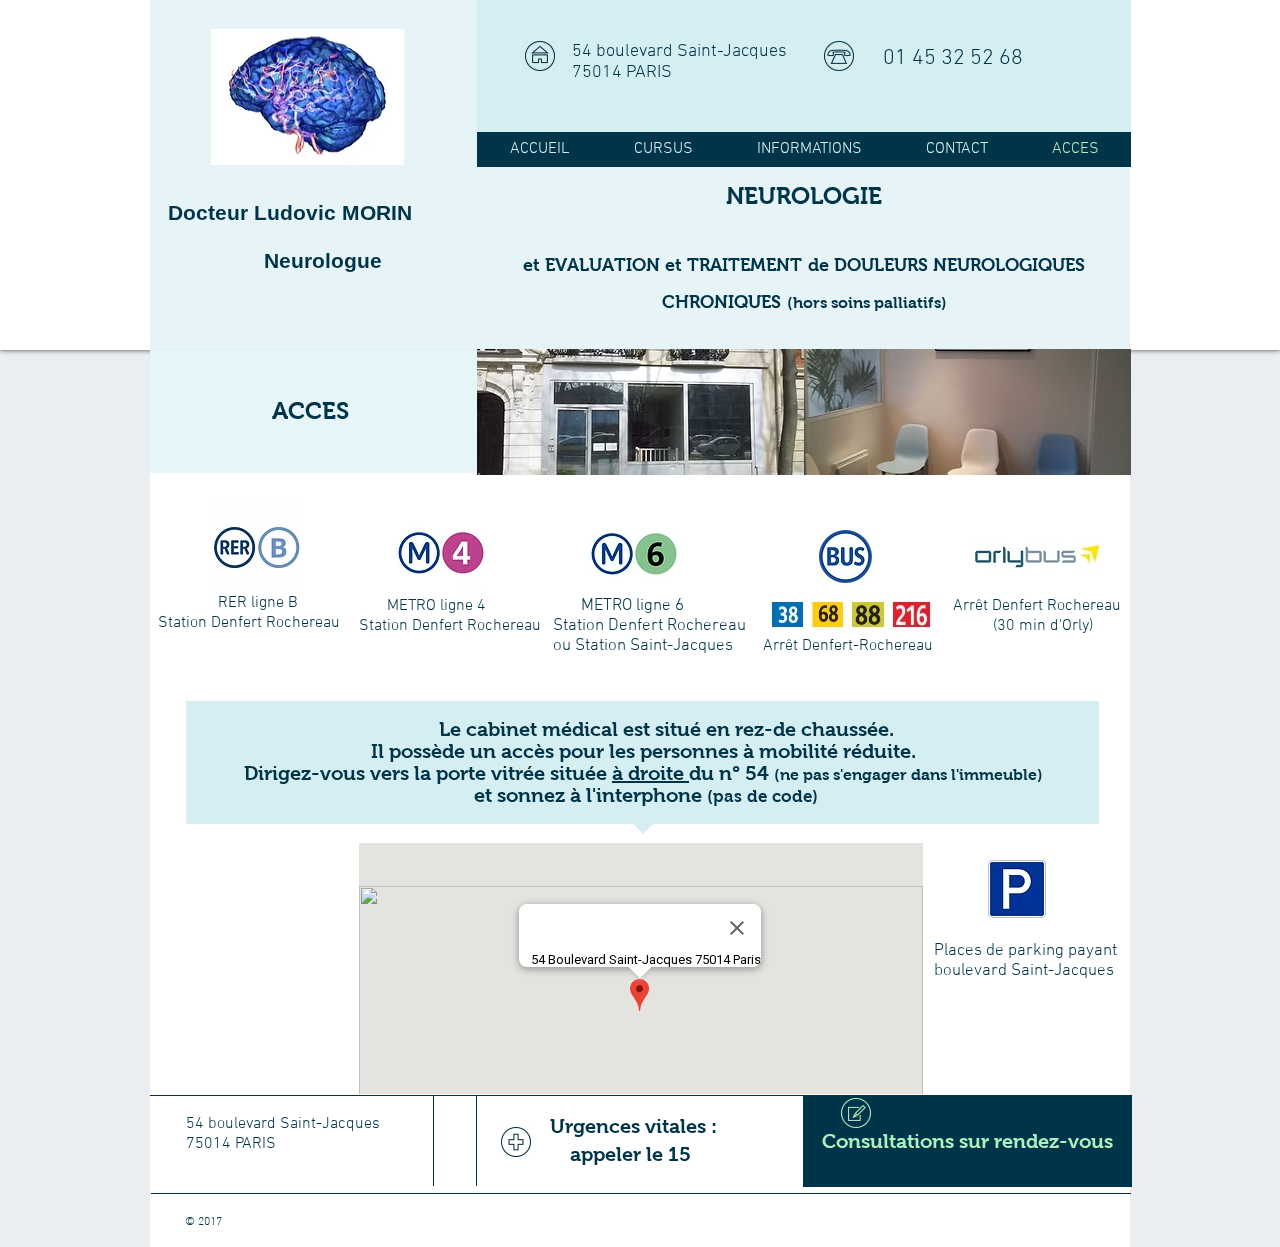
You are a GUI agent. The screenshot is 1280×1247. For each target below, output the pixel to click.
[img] (640, 412)
